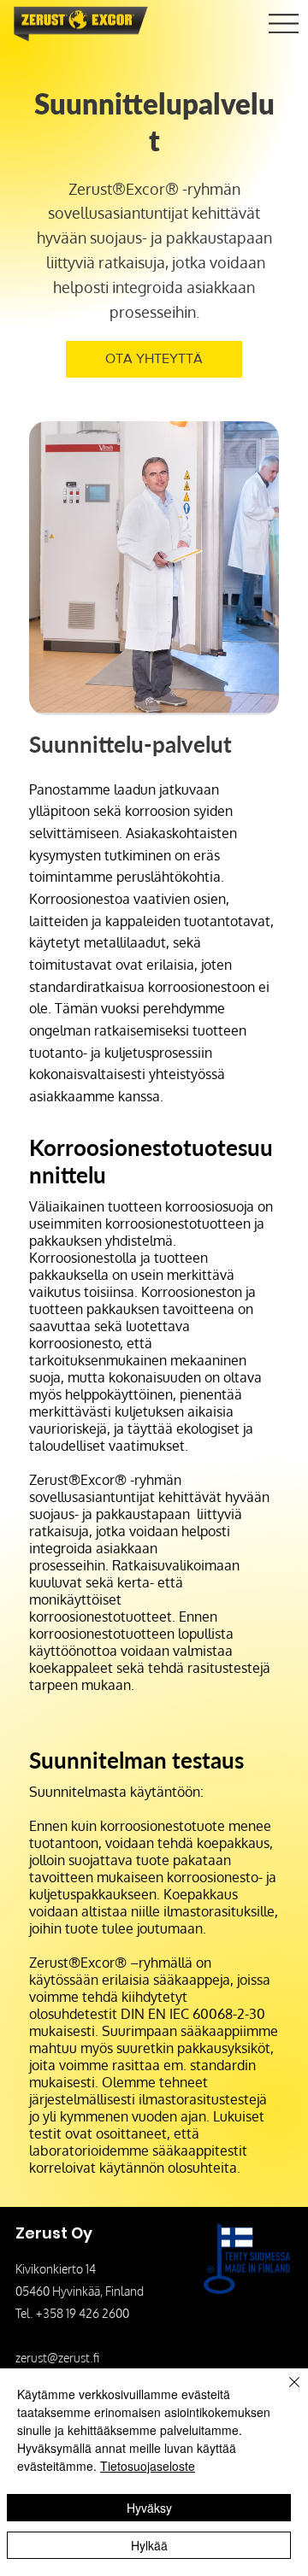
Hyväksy (149, 2508)
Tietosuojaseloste (148, 2466)
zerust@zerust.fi (57, 2358)
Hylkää (149, 2545)
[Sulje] (284, 2392)
